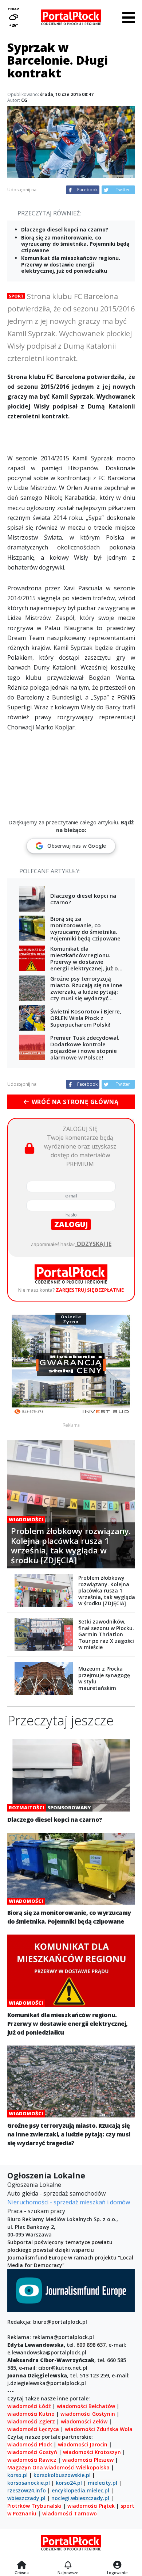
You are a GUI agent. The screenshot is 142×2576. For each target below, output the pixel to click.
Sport (16, 296)
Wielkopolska (93, 2467)
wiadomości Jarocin (83, 2444)
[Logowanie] (117, 2565)
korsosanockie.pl (29, 2483)
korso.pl (17, 2475)
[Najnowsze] (68, 2565)
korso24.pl (69, 2483)
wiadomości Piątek (91, 2506)
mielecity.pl (102, 2483)
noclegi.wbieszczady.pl (80, 2498)
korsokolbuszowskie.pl (62, 2475)
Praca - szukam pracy (36, 2211)
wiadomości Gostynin (88, 2414)
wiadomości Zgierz (31, 2421)
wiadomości (60, 2467)
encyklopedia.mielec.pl (80, 2490)
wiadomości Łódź (29, 2406)
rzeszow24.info (27, 2490)
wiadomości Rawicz (32, 2460)
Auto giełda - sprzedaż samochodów (56, 2193)
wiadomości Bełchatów (86, 2406)
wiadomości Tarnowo (70, 2513)
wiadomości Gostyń (32, 2452)
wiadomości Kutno (31, 2414)
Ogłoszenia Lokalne (34, 2185)
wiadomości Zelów (84, 2421)
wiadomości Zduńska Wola (99, 2429)
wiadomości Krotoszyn (92, 2452)
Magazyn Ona (25, 2467)
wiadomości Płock (30, 2444)
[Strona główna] (22, 2565)
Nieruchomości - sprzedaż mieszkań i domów (69, 2202)
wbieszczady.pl (26, 2498)
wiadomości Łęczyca (33, 2429)
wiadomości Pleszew (88, 2460)
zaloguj (71, 1224)
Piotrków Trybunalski (34, 2506)
